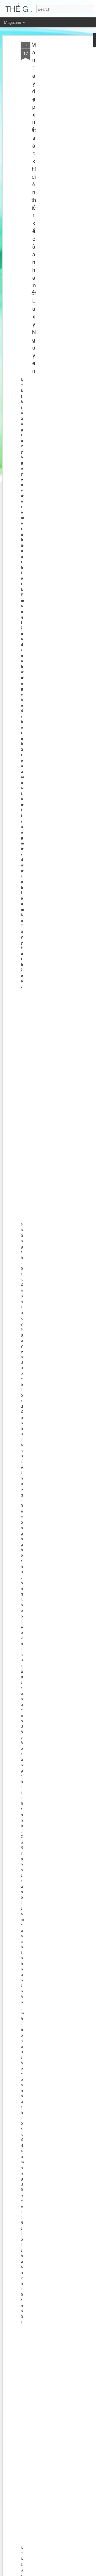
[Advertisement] (50, 126)
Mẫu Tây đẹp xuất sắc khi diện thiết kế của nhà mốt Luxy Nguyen (34, 207)
